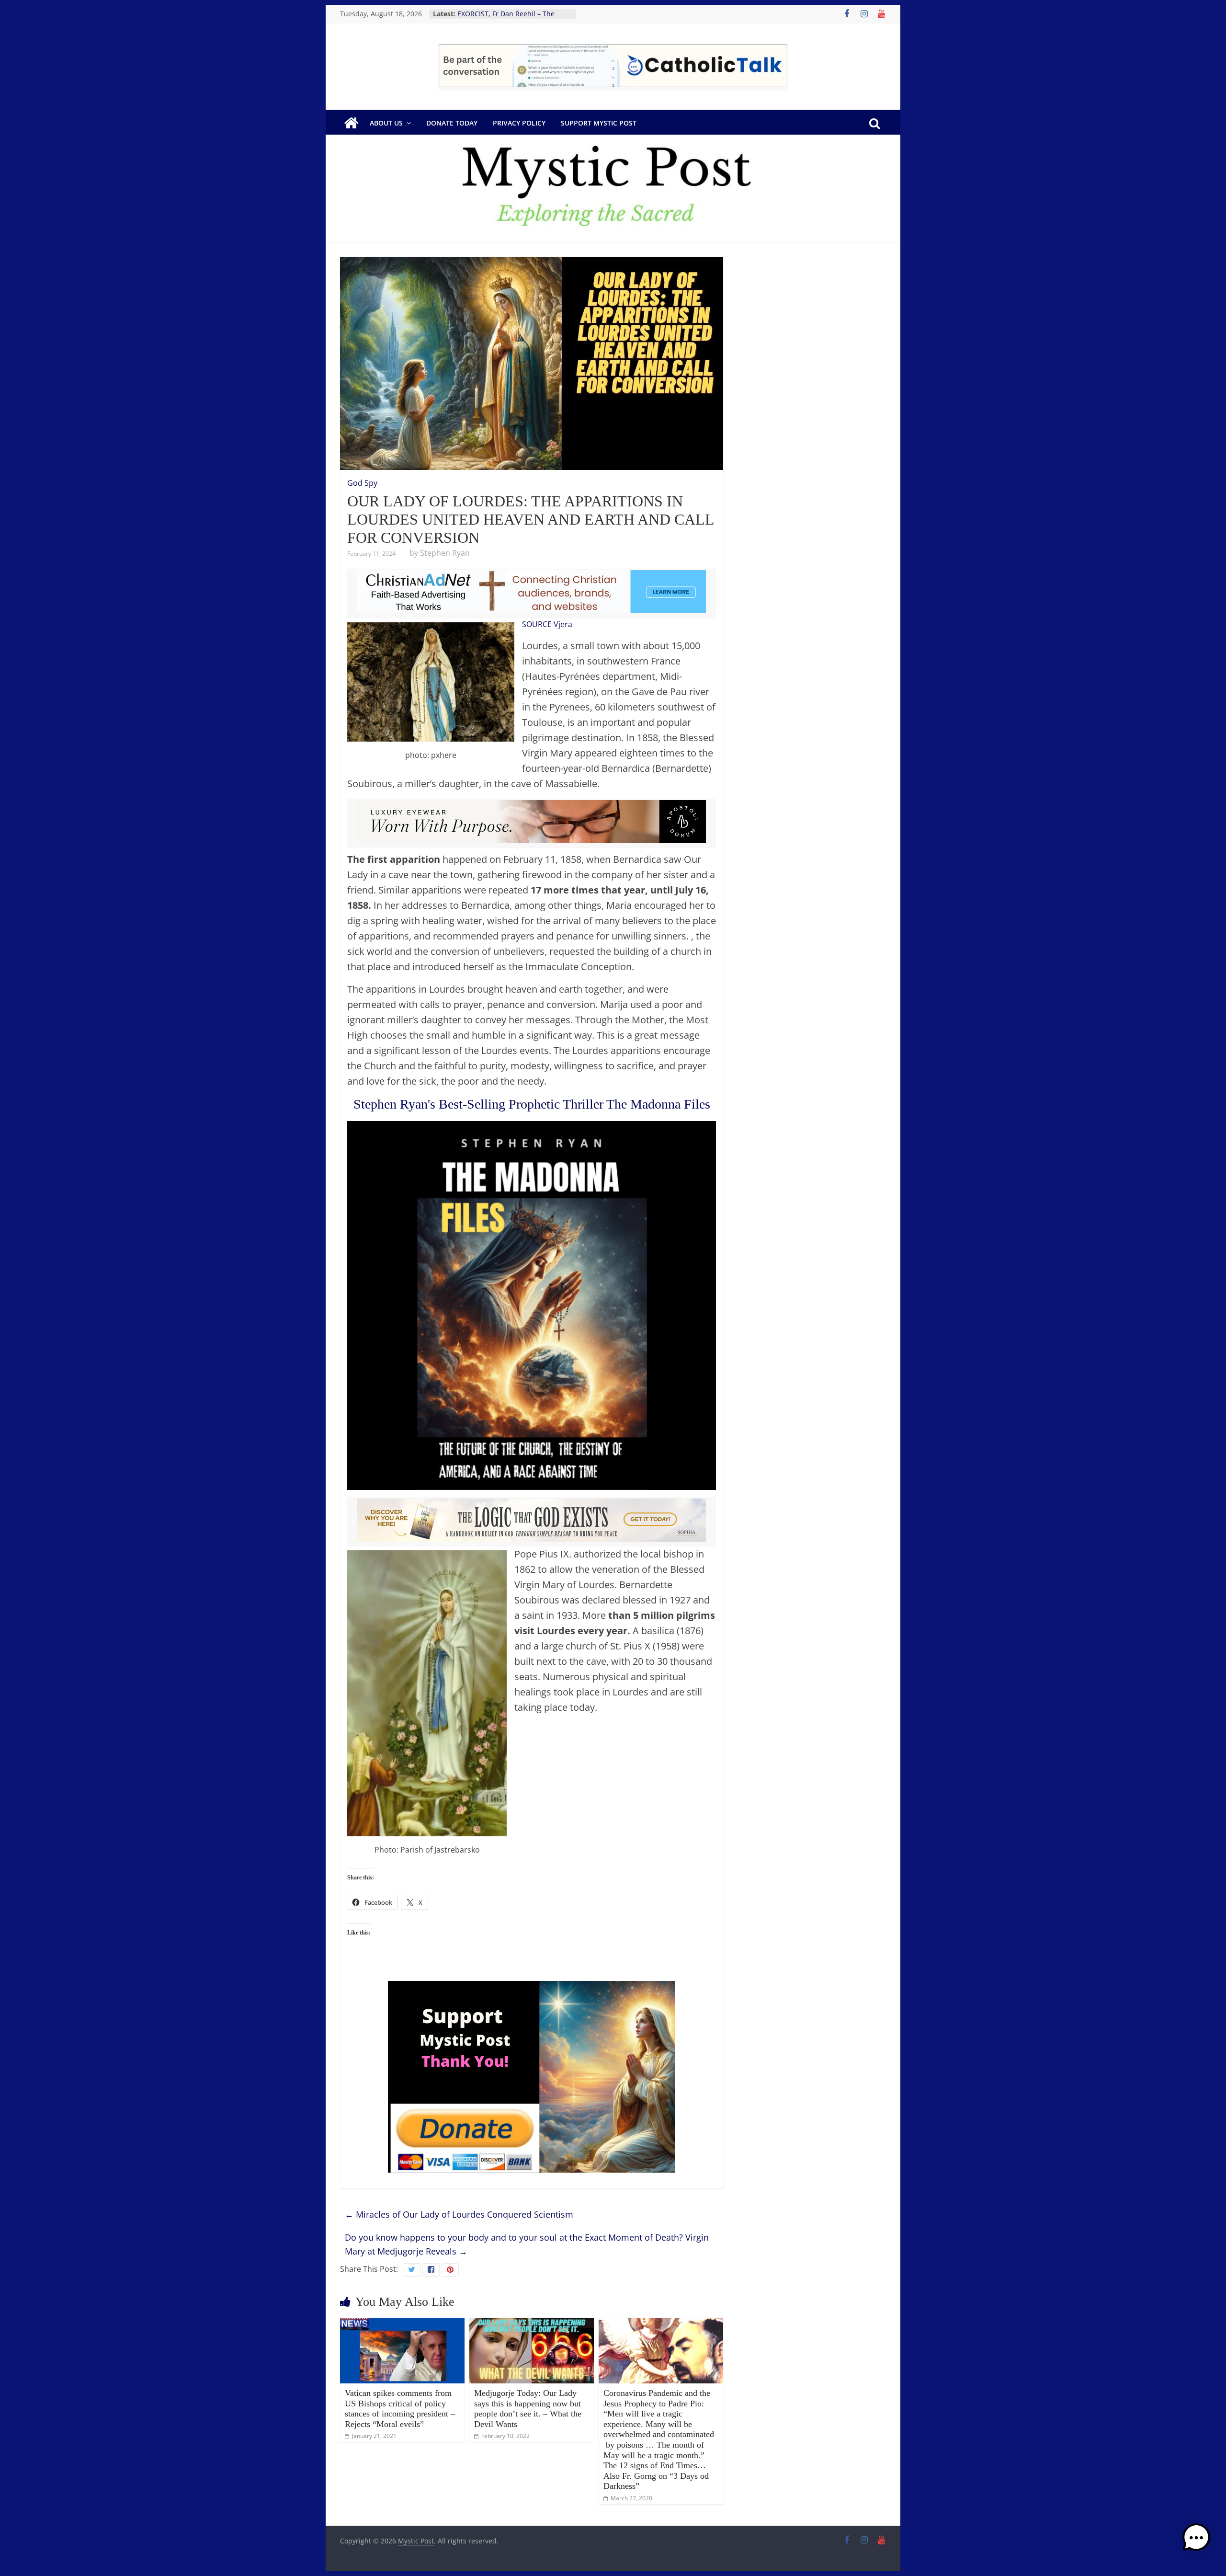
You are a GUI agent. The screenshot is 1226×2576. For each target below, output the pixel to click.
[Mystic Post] (351, 123)
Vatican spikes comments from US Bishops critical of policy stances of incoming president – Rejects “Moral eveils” (400, 2409)
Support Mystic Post (599, 123)
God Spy (362, 483)
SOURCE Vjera (547, 624)
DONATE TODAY (452, 123)
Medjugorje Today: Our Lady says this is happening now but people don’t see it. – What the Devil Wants (528, 2409)
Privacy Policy (519, 123)
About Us (386, 123)
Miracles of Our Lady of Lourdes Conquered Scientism (459, 2214)
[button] (1196, 2542)
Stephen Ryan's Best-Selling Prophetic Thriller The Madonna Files (532, 1104)
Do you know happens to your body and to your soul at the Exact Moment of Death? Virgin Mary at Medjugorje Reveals (527, 2244)
